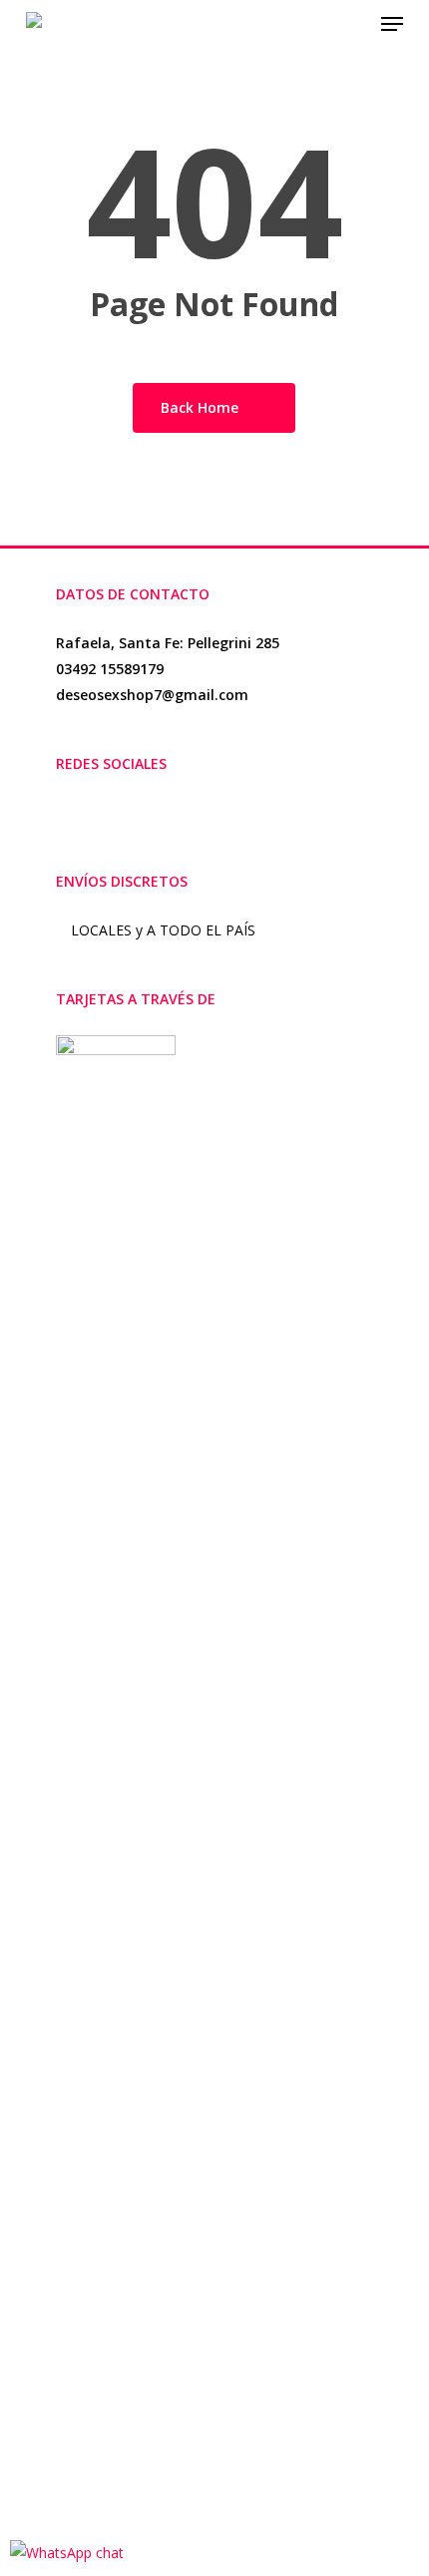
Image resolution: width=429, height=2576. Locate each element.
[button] (392, 24)
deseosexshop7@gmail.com (152, 695)
